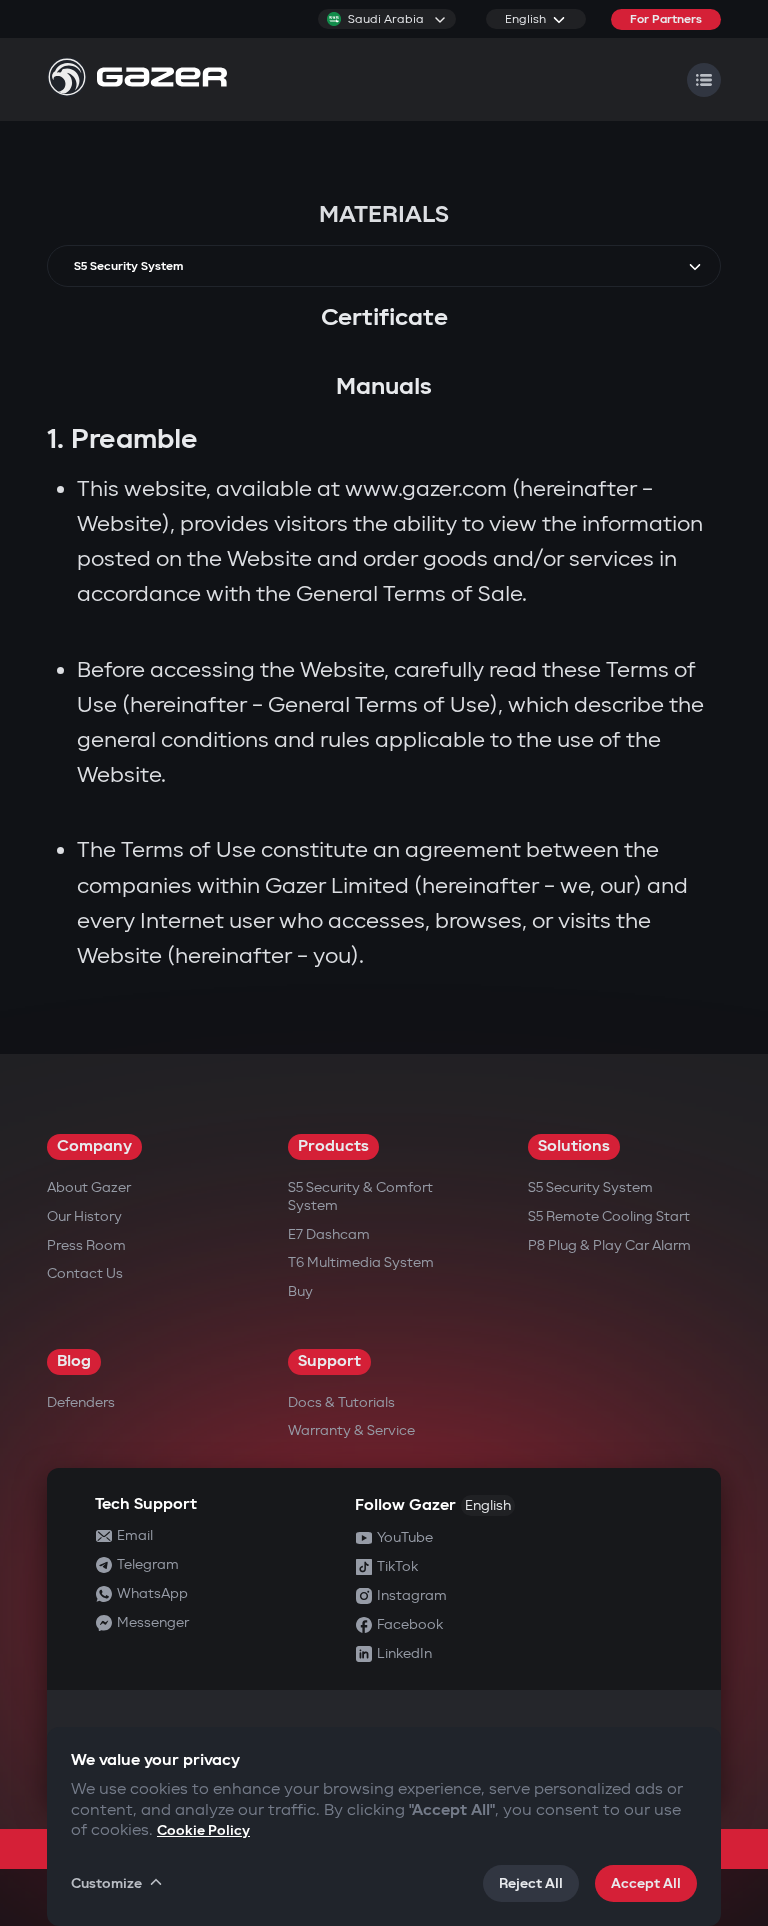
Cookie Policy (203, 1830)
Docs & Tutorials (341, 1402)
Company (94, 1146)
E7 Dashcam (329, 1234)
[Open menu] (704, 80)
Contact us (85, 1273)
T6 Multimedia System (361, 1262)
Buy (300, 1291)
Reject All (531, 1883)
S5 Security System (590, 1187)
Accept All (646, 1883)
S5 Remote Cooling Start (609, 1216)
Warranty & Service (351, 1430)
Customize (106, 1883)
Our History (84, 1216)
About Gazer (89, 1187)
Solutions (574, 1146)
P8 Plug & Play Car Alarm (609, 1245)
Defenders (81, 1402)
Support (329, 1361)
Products (333, 1146)
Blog (74, 1361)
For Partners (666, 19)
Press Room (86, 1245)
